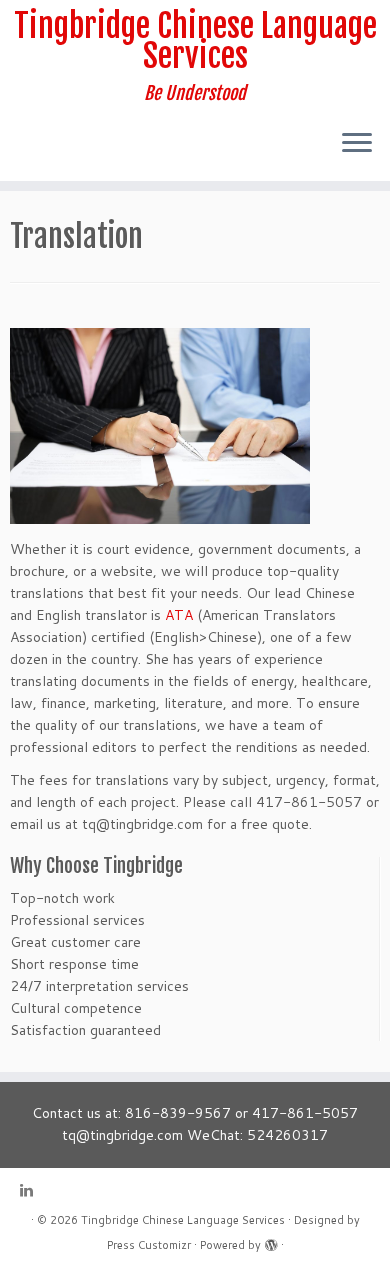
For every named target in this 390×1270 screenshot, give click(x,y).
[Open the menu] (357, 145)
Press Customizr (149, 1245)
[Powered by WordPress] (271, 1241)
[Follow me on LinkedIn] (31, 1190)
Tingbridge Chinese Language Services (195, 41)
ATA (179, 615)
